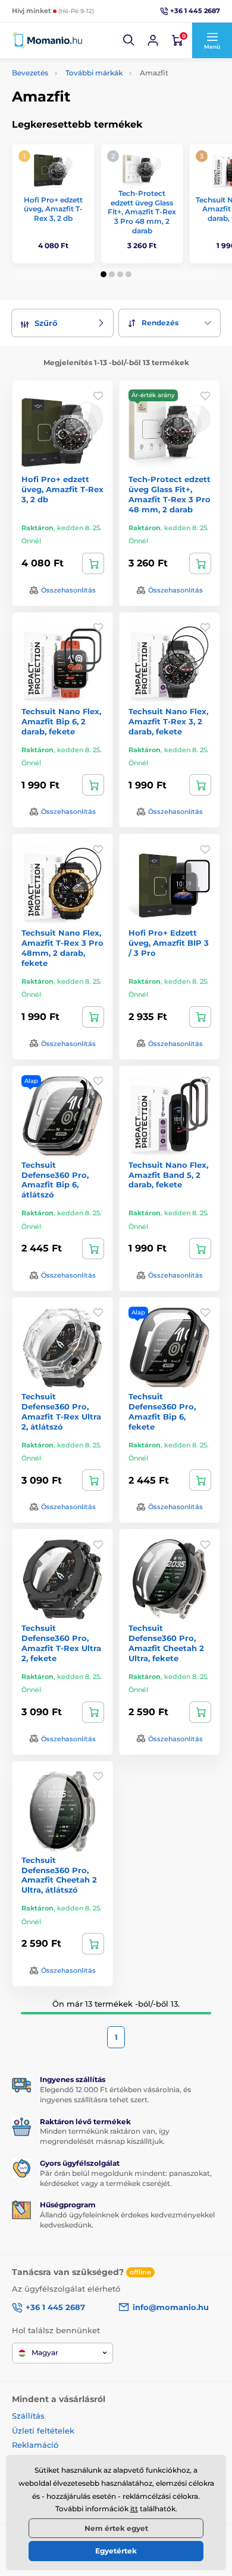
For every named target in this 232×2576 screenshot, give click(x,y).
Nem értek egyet (116, 2528)
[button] (129, 40)
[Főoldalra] (48, 40)
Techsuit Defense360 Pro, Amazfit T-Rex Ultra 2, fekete (61, 1643)
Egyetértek (116, 2551)
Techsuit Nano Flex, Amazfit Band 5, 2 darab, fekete (168, 1175)
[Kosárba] (93, 563)
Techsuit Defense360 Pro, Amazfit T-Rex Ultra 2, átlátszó (61, 1411)
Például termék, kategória (91, 108)
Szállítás (28, 2416)
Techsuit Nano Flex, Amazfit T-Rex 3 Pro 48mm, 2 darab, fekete (62, 948)
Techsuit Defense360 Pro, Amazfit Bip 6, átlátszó (55, 1180)
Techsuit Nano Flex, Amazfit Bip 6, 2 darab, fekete (61, 721)
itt (134, 2509)
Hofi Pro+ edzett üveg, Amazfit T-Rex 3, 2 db (53, 209)
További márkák (94, 73)
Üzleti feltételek (43, 2431)
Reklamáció (35, 2445)
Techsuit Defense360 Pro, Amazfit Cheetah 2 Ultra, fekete (166, 1643)
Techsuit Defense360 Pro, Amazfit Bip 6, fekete (162, 1411)
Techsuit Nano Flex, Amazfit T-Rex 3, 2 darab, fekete (168, 721)
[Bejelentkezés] (153, 40)
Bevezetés (30, 73)
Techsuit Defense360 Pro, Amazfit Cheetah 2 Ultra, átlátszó (59, 1875)
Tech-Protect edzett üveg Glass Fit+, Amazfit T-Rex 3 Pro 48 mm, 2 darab (142, 212)
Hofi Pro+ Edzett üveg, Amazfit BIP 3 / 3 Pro (169, 943)
